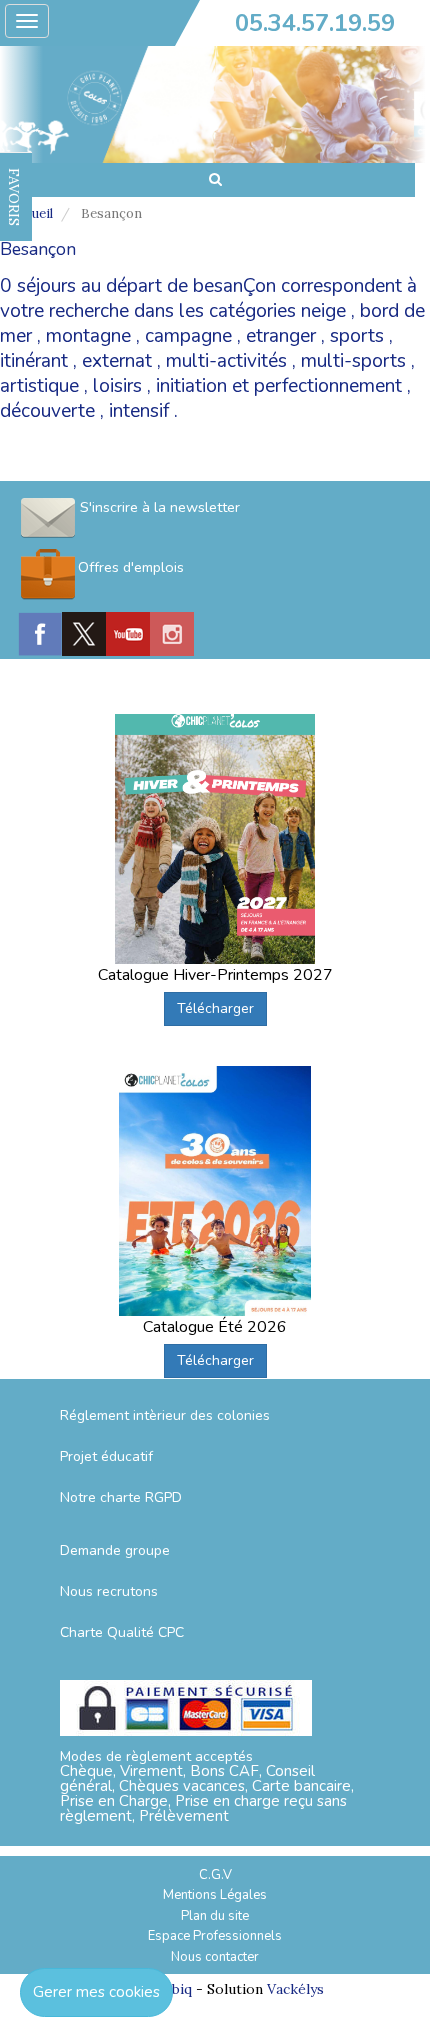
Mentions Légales (215, 1895)
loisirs (117, 386)
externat (117, 361)
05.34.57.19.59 (315, 23)
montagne (88, 336)
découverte (47, 411)
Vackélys (295, 1989)
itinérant (34, 361)
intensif (139, 411)
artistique (39, 386)
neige (323, 311)
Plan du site (215, 1916)
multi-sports (353, 361)
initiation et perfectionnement (279, 386)
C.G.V (215, 1875)
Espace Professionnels (215, 1936)
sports (357, 336)
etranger (281, 336)
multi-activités (226, 361)
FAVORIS (14, 197)
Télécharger (215, 1008)
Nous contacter (215, 1957)
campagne (188, 336)
